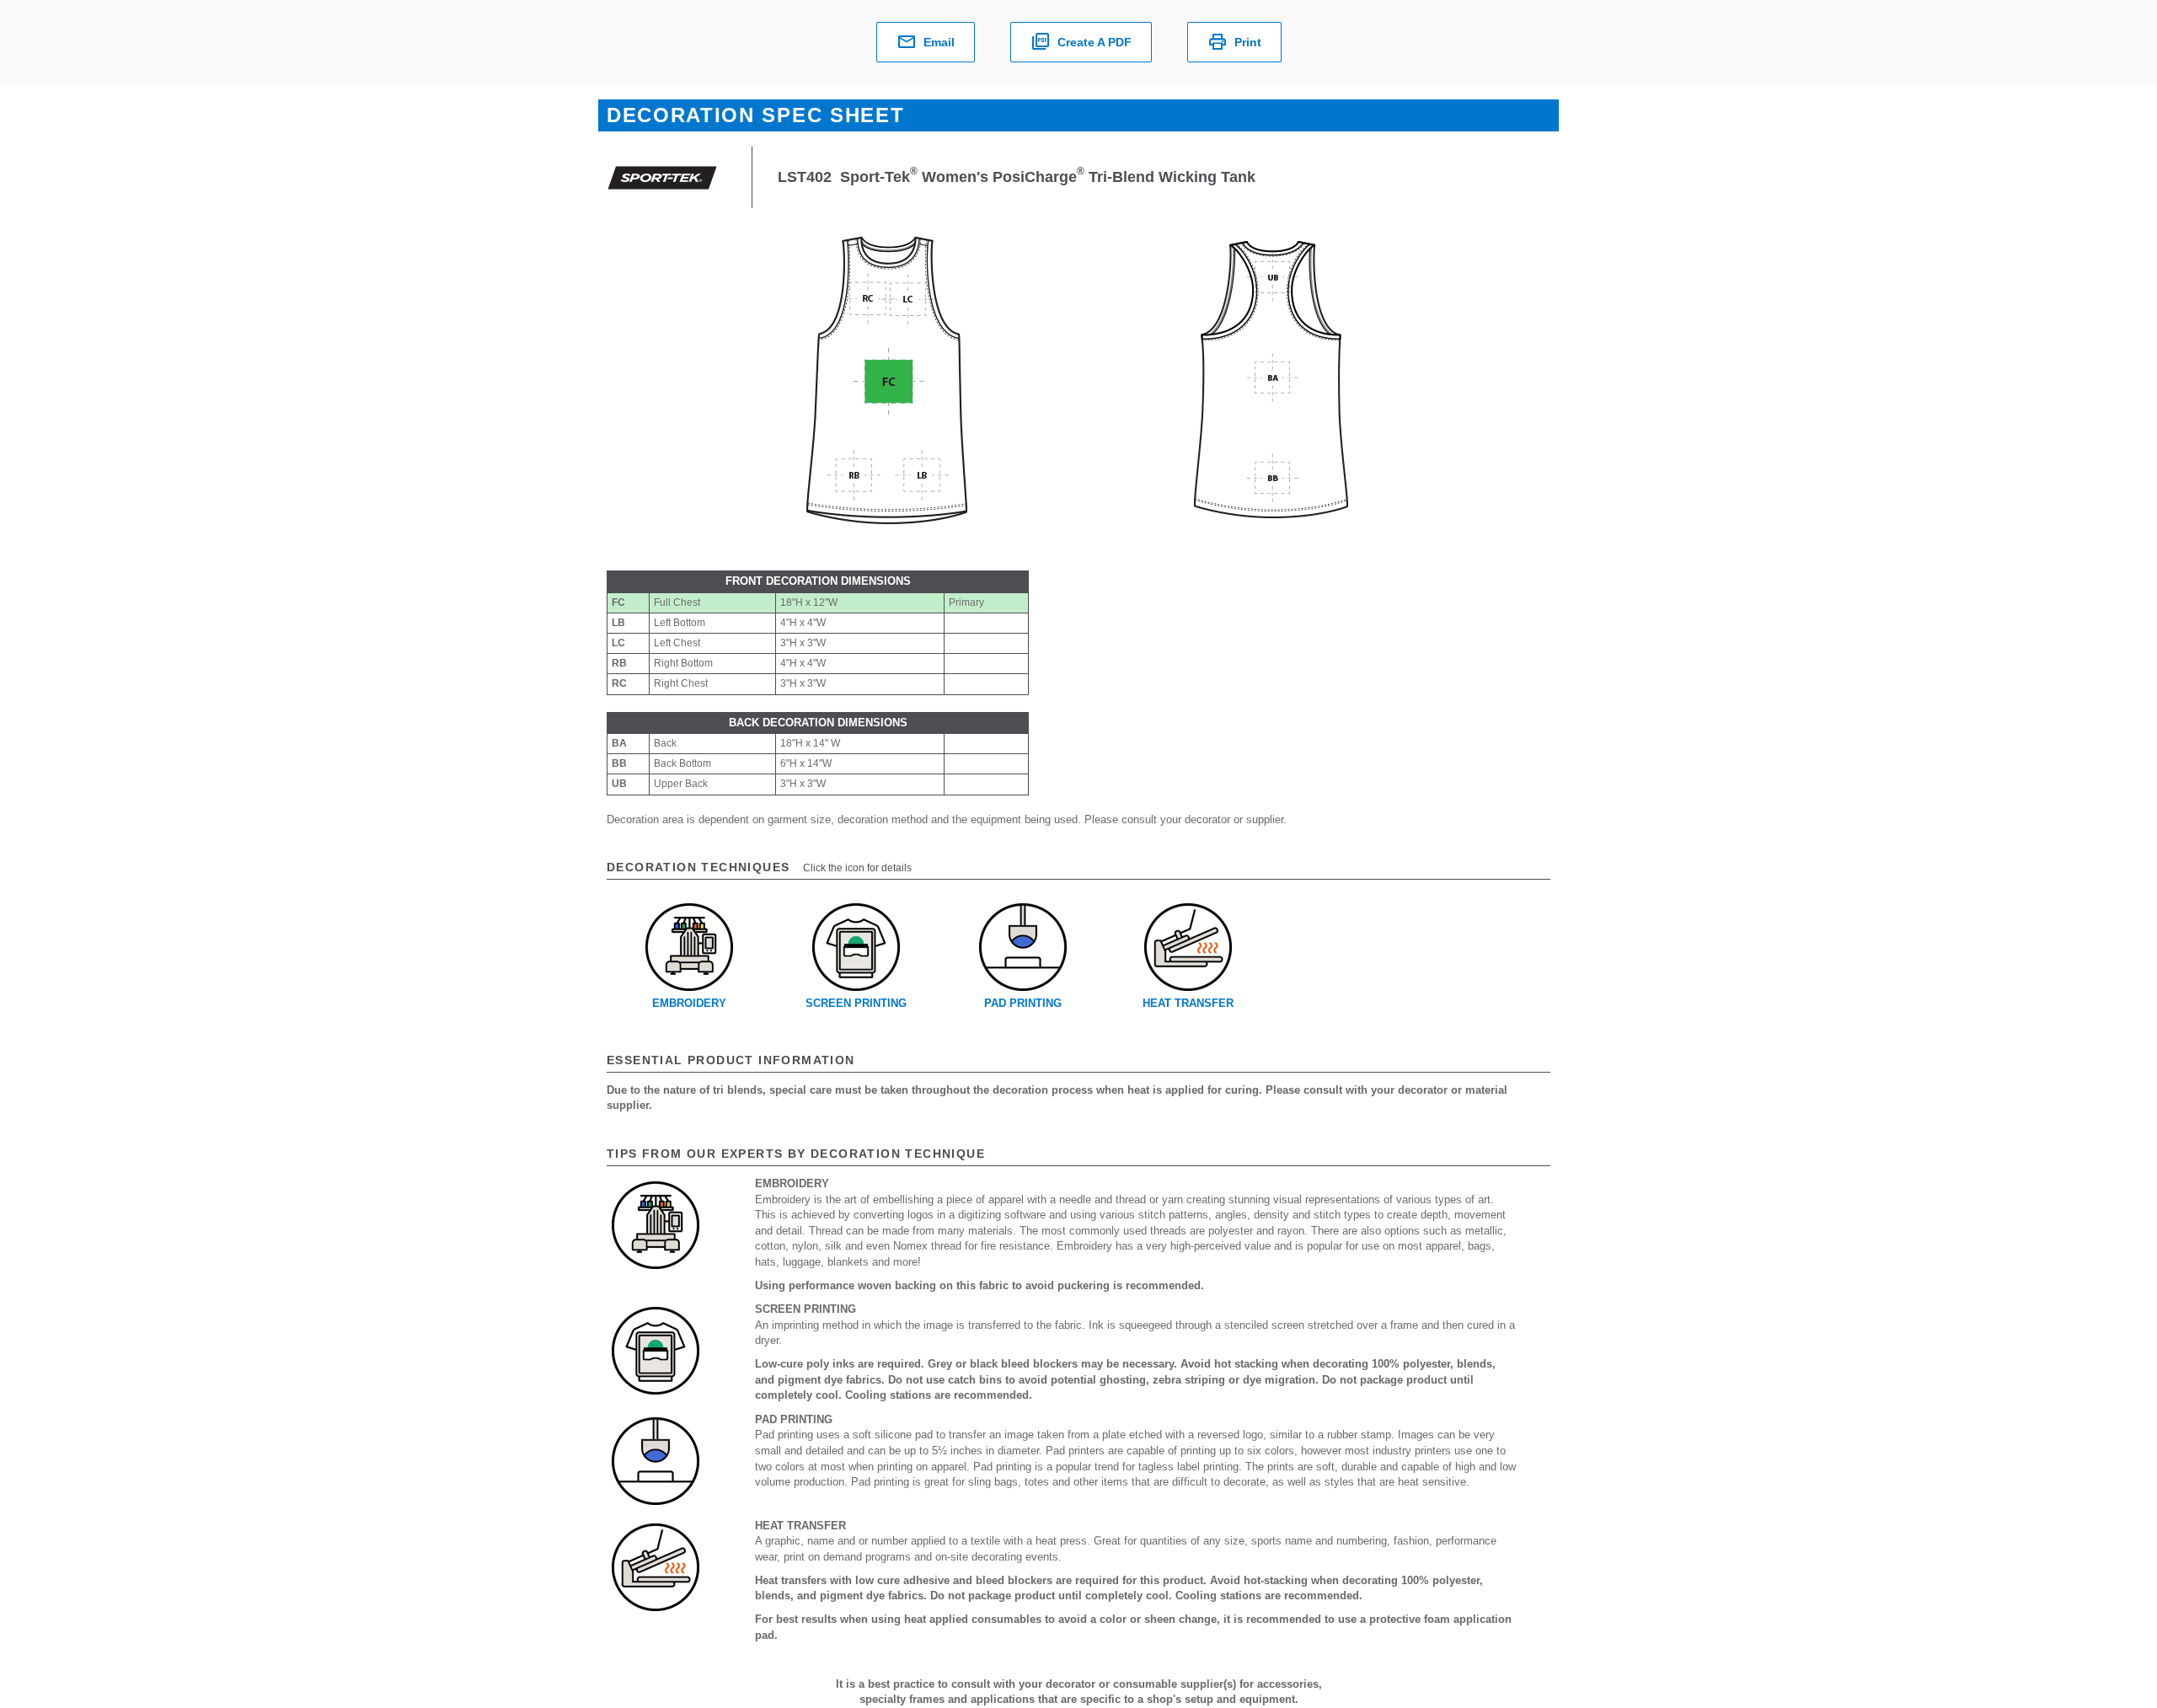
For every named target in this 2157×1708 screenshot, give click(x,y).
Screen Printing (856, 1003)
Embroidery (689, 1003)
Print (1248, 42)
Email (939, 42)
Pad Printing (1023, 1003)
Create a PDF (1095, 42)
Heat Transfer (1188, 1003)
